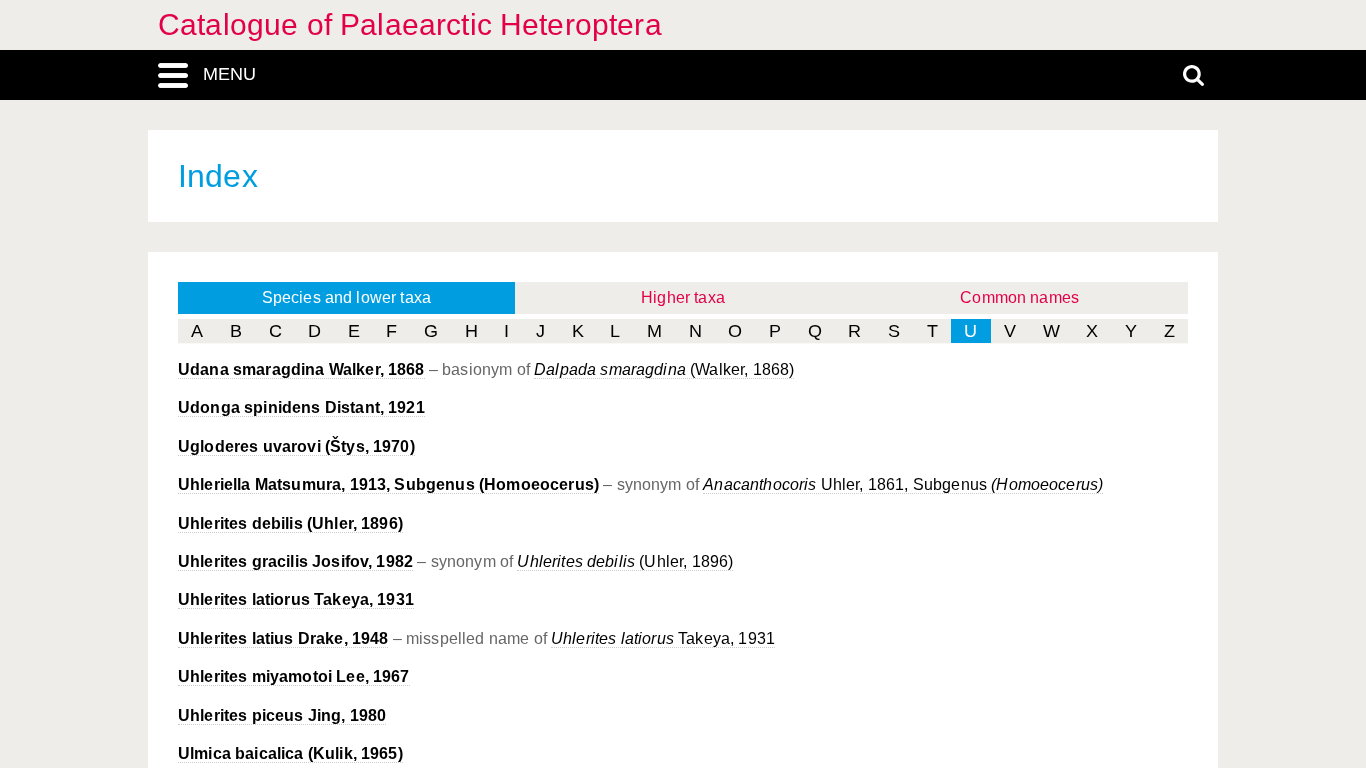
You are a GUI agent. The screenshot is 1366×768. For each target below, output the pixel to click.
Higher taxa (683, 297)
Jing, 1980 (282, 715)
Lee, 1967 (294, 676)
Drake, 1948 (283, 638)
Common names (1019, 297)
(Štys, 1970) (296, 446)
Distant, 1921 (301, 407)
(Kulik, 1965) (290, 753)
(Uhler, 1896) (290, 523)
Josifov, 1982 (295, 561)
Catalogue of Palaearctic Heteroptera (410, 24)
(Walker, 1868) (664, 369)
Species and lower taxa (347, 297)
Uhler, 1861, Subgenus (903, 484)
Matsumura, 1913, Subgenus (388, 484)
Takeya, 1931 (296, 599)
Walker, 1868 (301, 369)
